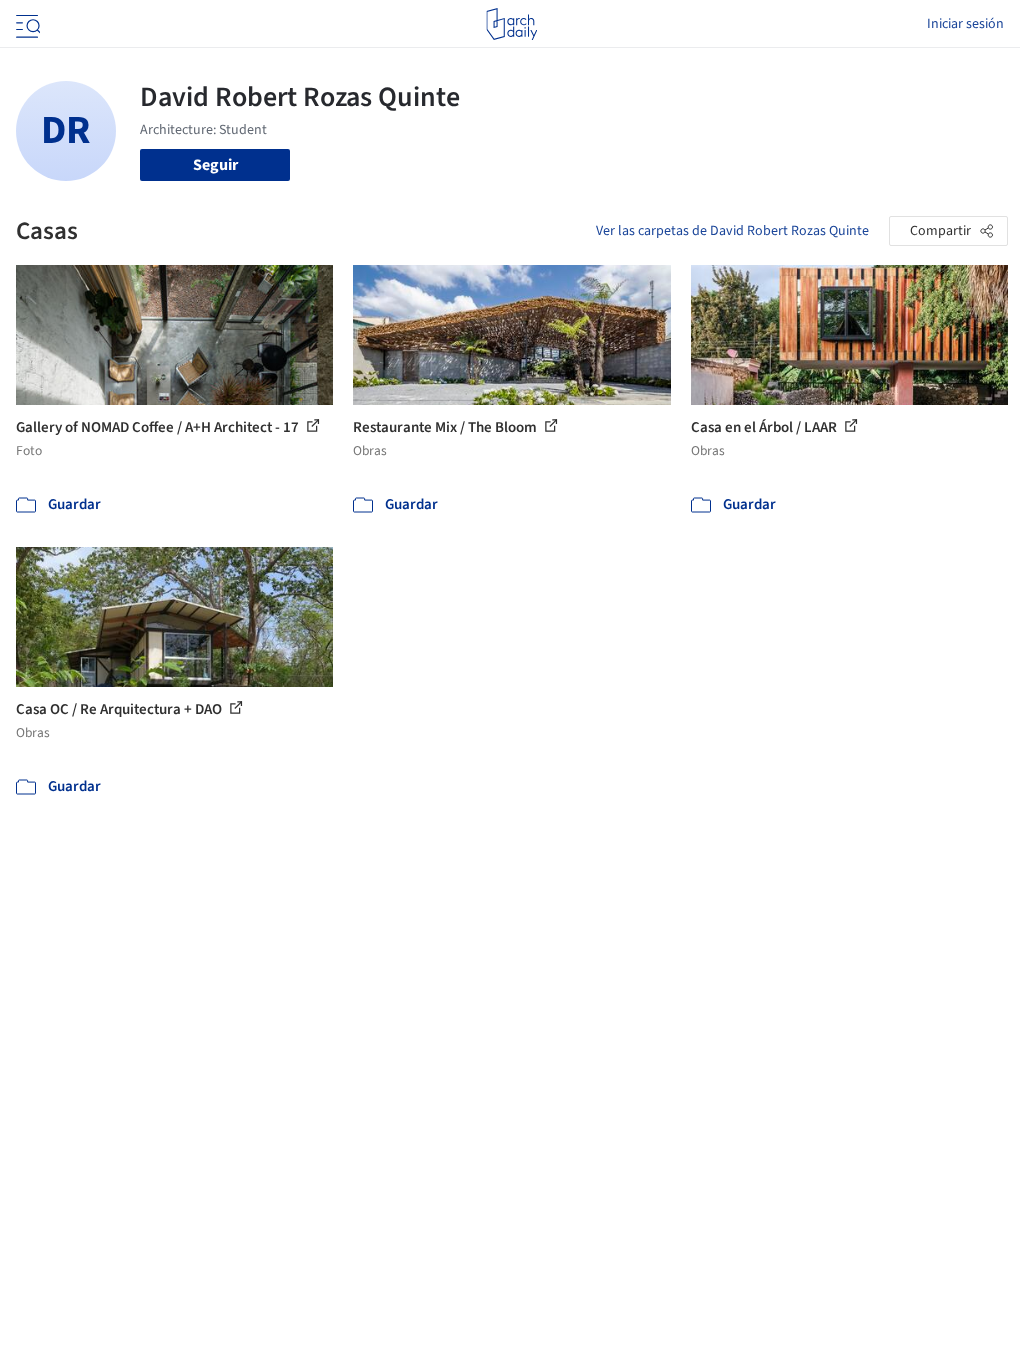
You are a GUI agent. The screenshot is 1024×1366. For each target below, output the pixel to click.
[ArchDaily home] (511, 24)
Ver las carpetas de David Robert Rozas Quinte (732, 231)
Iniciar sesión (965, 24)
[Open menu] (26, 24)
